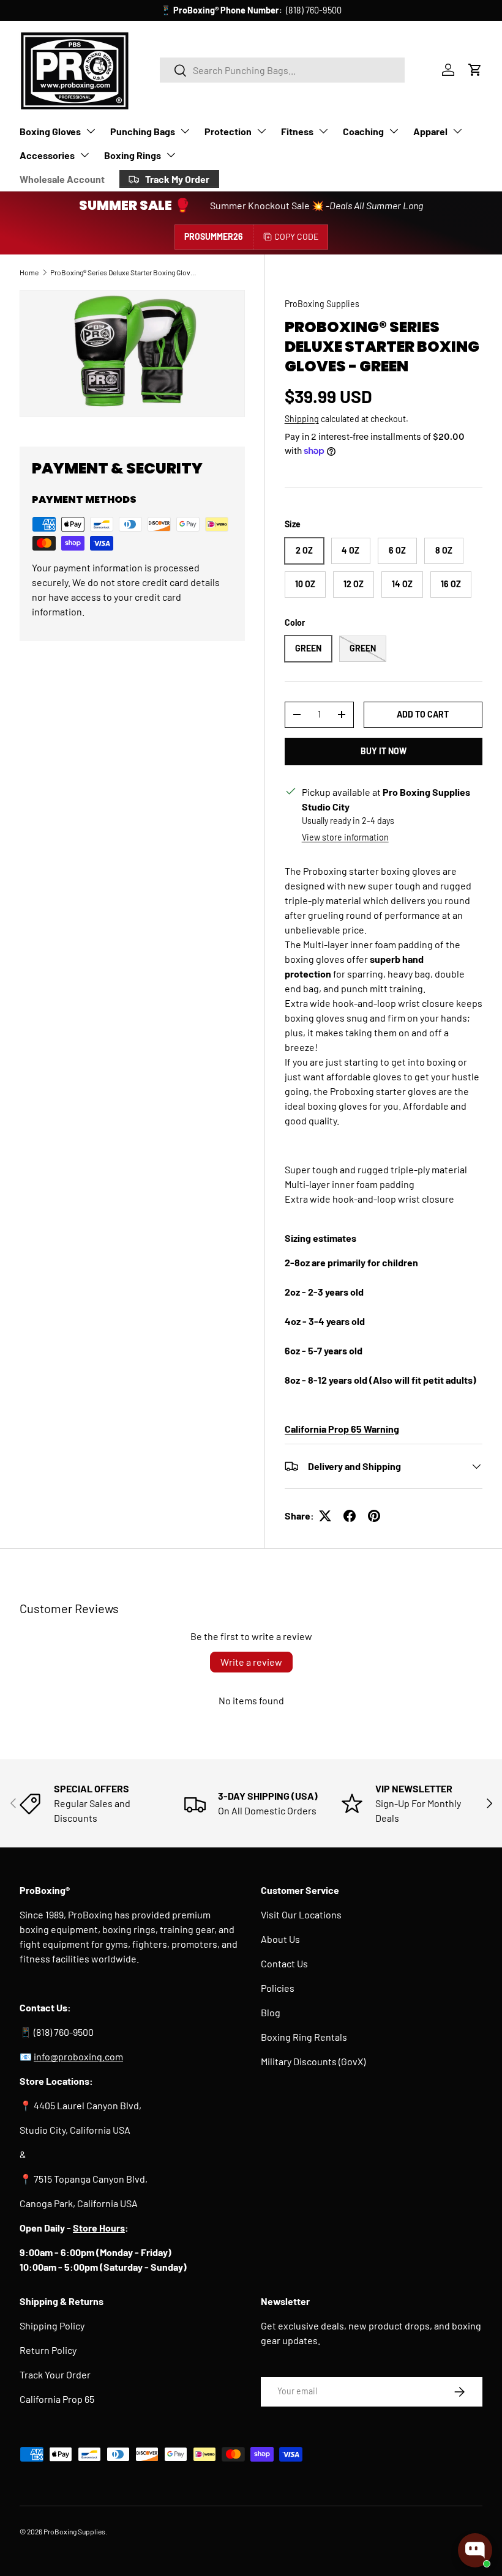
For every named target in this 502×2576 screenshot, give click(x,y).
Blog (271, 2012)
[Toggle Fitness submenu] (323, 131)
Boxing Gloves (50, 131)
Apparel (430, 131)
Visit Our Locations (301, 1914)
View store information (345, 837)
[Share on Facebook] (350, 1516)
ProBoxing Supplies (322, 304)
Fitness (297, 131)
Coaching (363, 131)
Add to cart (423, 714)
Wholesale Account (62, 179)
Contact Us (284, 1963)
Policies (278, 1988)
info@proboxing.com (300, 10)
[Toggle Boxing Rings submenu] (171, 155)
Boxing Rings (133, 155)
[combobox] (282, 70)
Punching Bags (143, 131)
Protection (228, 131)
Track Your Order (55, 2374)
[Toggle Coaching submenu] (394, 131)
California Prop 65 (57, 2399)
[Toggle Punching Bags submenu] (185, 131)
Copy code (296, 236)
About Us (280, 1939)
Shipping (302, 419)
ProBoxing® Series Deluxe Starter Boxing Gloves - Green (124, 272)
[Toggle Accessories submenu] (84, 155)
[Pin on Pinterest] (374, 1516)
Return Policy (48, 2350)
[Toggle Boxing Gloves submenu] (91, 131)
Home (29, 272)
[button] (475, 70)
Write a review (251, 1662)
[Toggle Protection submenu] (261, 131)
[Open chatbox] (475, 2550)
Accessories (47, 155)
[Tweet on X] (325, 1516)
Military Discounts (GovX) (313, 2061)
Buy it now (384, 751)
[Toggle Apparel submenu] (457, 131)
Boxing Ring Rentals (304, 2037)
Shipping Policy (52, 2325)
